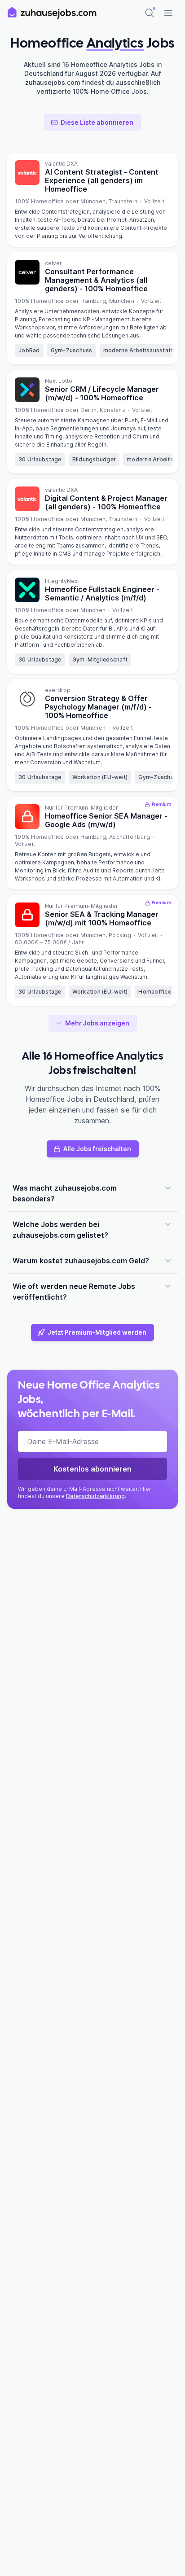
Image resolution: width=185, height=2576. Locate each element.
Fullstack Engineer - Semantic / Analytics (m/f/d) (102, 594)
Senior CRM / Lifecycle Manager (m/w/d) (102, 393)
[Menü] (168, 13)
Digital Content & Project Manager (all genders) (106, 502)
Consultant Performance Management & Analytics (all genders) (96, 280)
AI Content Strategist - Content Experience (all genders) (102, 180)
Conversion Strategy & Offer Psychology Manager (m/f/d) (98, 707)
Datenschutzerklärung (95, 1496)
